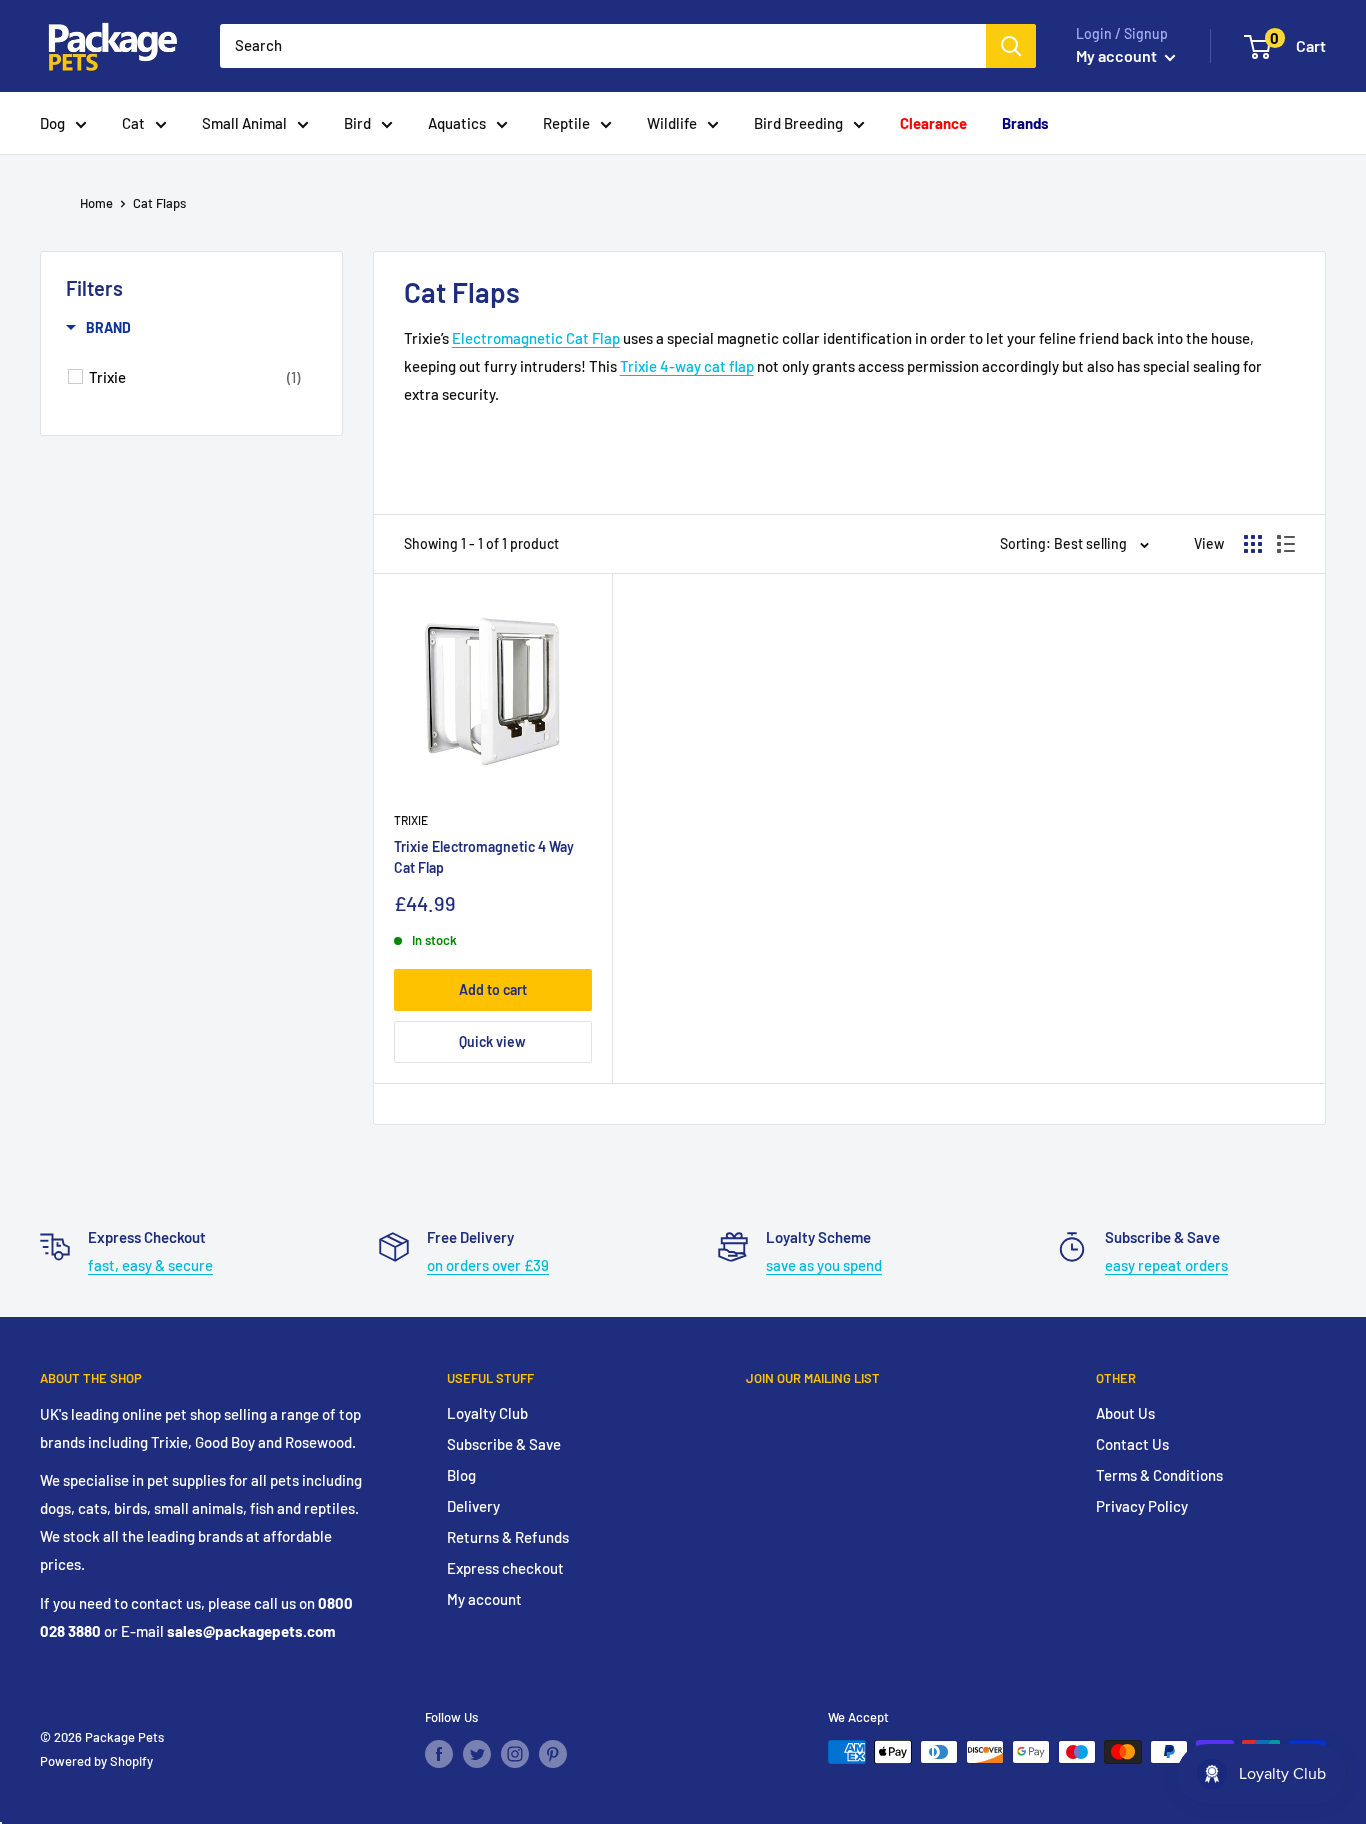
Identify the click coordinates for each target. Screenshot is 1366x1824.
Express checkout (505, 1568)
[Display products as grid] (1253, 544)
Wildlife (672, 123)
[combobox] (603, 46)
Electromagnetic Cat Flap (536, 338)
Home (96, 203)
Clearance (933, 123)
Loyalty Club (487, 1413)
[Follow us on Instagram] (515, 1754)
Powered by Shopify (96, 1761)
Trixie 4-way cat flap (687, 366)
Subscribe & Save (504, 1444)
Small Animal (244, 123)
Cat (133, 123)
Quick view (492, 1041)
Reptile (566, 123)
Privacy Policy (1142, 1506)
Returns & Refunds (508, 1537)
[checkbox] (194, 377)
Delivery (473, 1506)
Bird (357, 123)
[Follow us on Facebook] (439, 1754)
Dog (52, 123)
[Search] (1011, 46)
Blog (461, 1475)
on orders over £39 (488, 1265)
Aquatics (457, 123)
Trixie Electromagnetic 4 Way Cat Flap (484, 857)
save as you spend (824, 1265)
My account (1118, 55)
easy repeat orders (1166, 1265)
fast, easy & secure (150, 1265)
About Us (1125, 1413)
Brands (1025, 123)
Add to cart (493, 989)
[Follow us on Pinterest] (553, 1754)
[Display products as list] (1286, 544)
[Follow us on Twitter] (477, 1754)
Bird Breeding (798, 123)
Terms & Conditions (1159, 1475)
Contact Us (1132, 1444)
